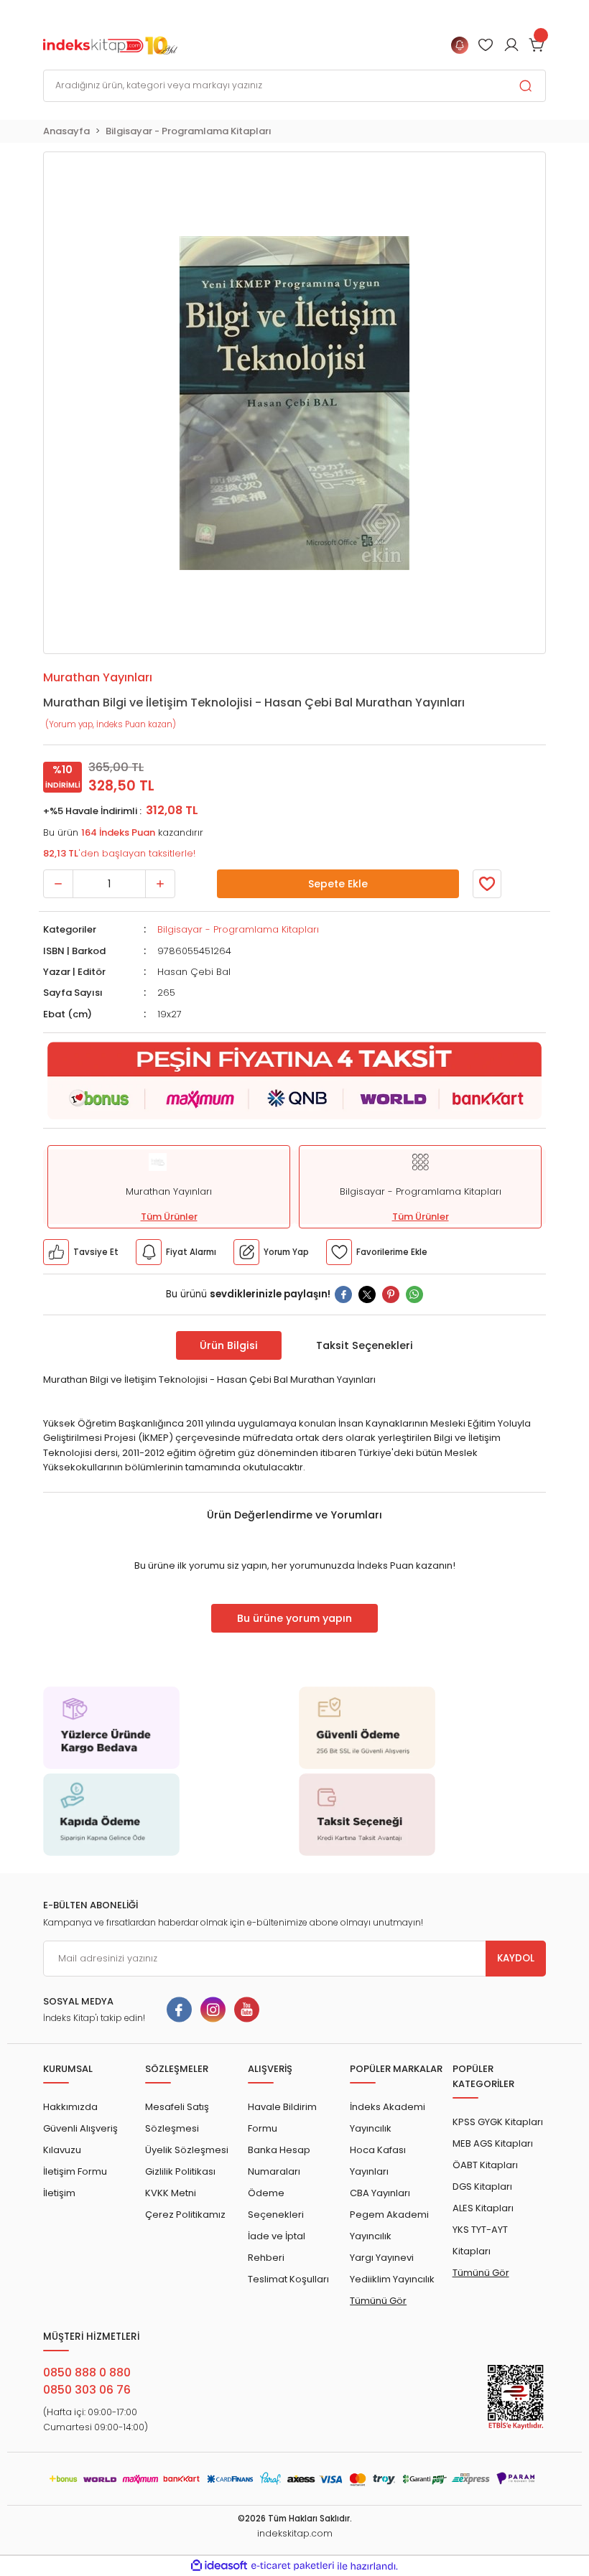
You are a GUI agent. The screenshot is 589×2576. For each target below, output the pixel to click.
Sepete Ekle (338, 884)
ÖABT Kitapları (485, 2165)
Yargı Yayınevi (382, 2258)
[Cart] (537, 45)
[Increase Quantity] (160, 884)
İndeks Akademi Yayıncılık (388, 2118)
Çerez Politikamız (185, 2215)
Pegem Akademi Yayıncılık (389, 2225)
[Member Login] (486, 45)
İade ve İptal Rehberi (277, 2247)
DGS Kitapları (482, 2187)
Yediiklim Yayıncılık (392, 2279)
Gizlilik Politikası (180, 2171)
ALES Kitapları (483, 2208)
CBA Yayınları (380, 2193)
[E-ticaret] (293, 2566)
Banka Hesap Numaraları (279, 2161)
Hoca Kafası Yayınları (378, 2161)
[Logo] (110, 45)
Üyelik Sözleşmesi (187, 2150)
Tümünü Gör (378, 2301)
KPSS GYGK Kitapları (498, 2122)
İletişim (59, 2193)
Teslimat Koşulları (288, 2279)
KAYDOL (516, 1958)
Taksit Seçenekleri (365, 1345)
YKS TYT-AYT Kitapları (480, 2240)
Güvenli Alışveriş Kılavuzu (80, 2139)
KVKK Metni (171, 2193)
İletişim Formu (75, 2171)
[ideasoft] (219, 2566)
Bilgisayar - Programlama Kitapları (238, 929)
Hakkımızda (70, 2107)
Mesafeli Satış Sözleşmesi (177, 2118)
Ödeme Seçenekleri (276, 2204)
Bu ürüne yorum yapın (294, 1618)
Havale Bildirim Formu (282, 2118)
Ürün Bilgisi (229, 1345)
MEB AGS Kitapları (493, 2143)
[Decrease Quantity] (58, 884)
